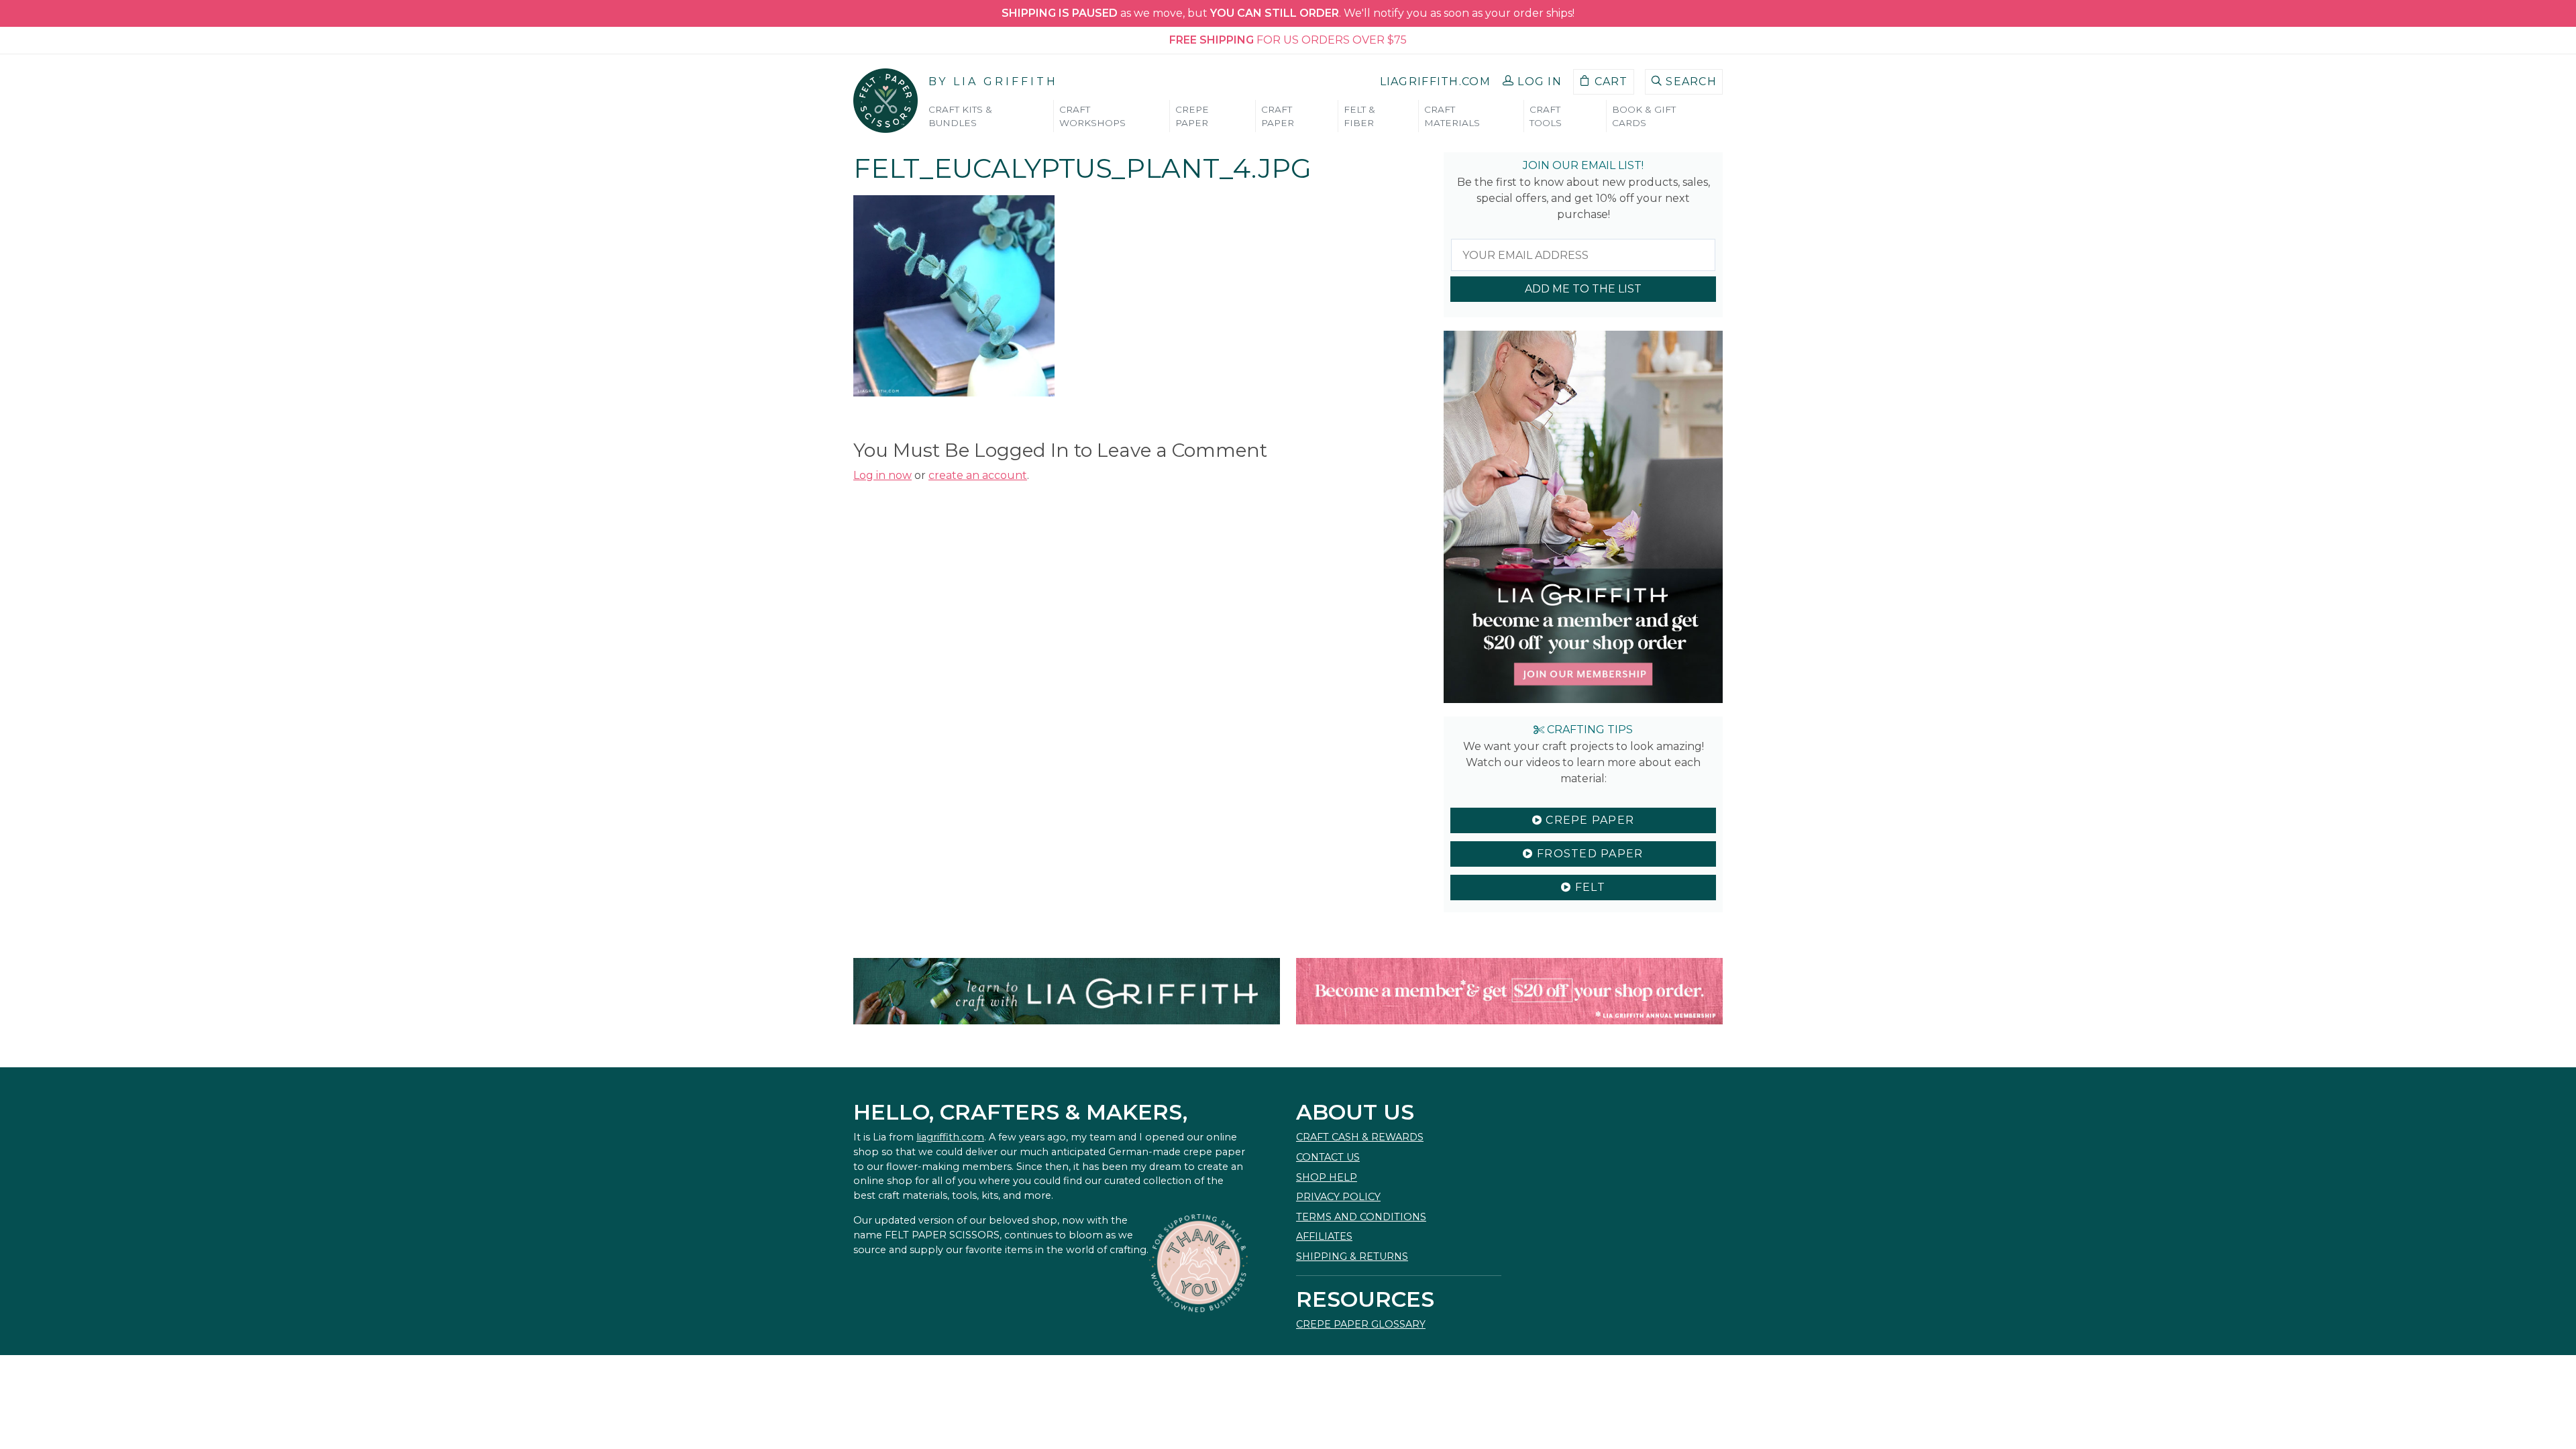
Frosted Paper (1589, 854)
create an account (978, 475)
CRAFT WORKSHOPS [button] (1092, 116)
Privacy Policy (1338, 1197)
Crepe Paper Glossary (1361, 1324)
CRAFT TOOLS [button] (1546, 116)
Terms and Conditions (1361, 1217)
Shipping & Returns (1352, 1256)
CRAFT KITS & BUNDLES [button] (960, 116)
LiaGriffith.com (1435, 82)
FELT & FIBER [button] (1359, 116)
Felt (1588, 887)
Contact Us (1328, 1157)
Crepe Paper (1588, 820)
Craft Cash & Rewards (1360, 1137)
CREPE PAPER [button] (1192, 116)
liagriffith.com (950, 1137)
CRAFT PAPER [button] (1278, 116)
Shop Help (1327, 1177)
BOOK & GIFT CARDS (1644, 116)
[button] (1532, 82)
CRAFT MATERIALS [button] (1452, 116)
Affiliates (1324, 1236)
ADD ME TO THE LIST (1583, 289)
